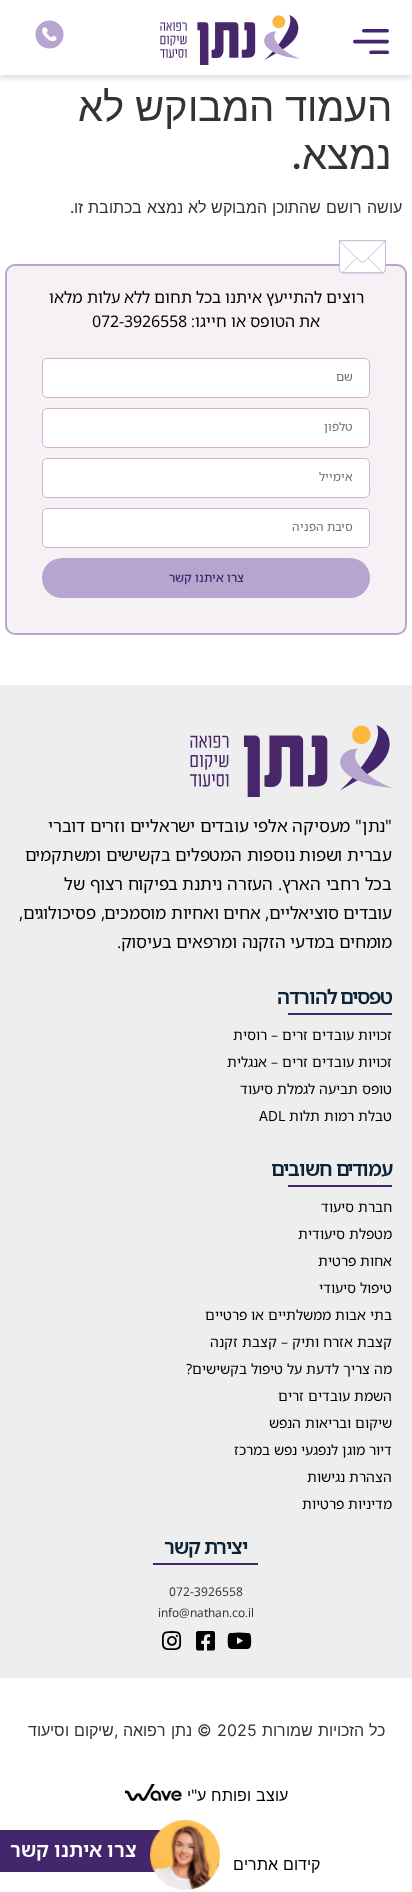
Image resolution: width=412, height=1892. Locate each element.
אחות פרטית (355, 1260)
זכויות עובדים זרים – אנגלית (309, 1061)
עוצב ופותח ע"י (235, 1795)
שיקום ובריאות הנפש (330, 1422)
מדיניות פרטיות (347, 1503)
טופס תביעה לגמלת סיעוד (316, 1088)
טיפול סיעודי (355, 1287)
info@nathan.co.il (206, 1612)
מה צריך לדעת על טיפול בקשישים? (289, 1368)
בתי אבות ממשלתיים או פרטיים (298, 1314)
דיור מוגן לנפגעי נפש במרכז (313, 1449)
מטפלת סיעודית (345, 1233)
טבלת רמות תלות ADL (325, 1115)
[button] (371, 41)
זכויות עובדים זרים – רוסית (312, 1034)
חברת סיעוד (356, 1206)
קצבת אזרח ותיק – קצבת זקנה (301, 1341)
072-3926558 (139, 321)
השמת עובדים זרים (335, 1395)
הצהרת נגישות (349, 1476)
